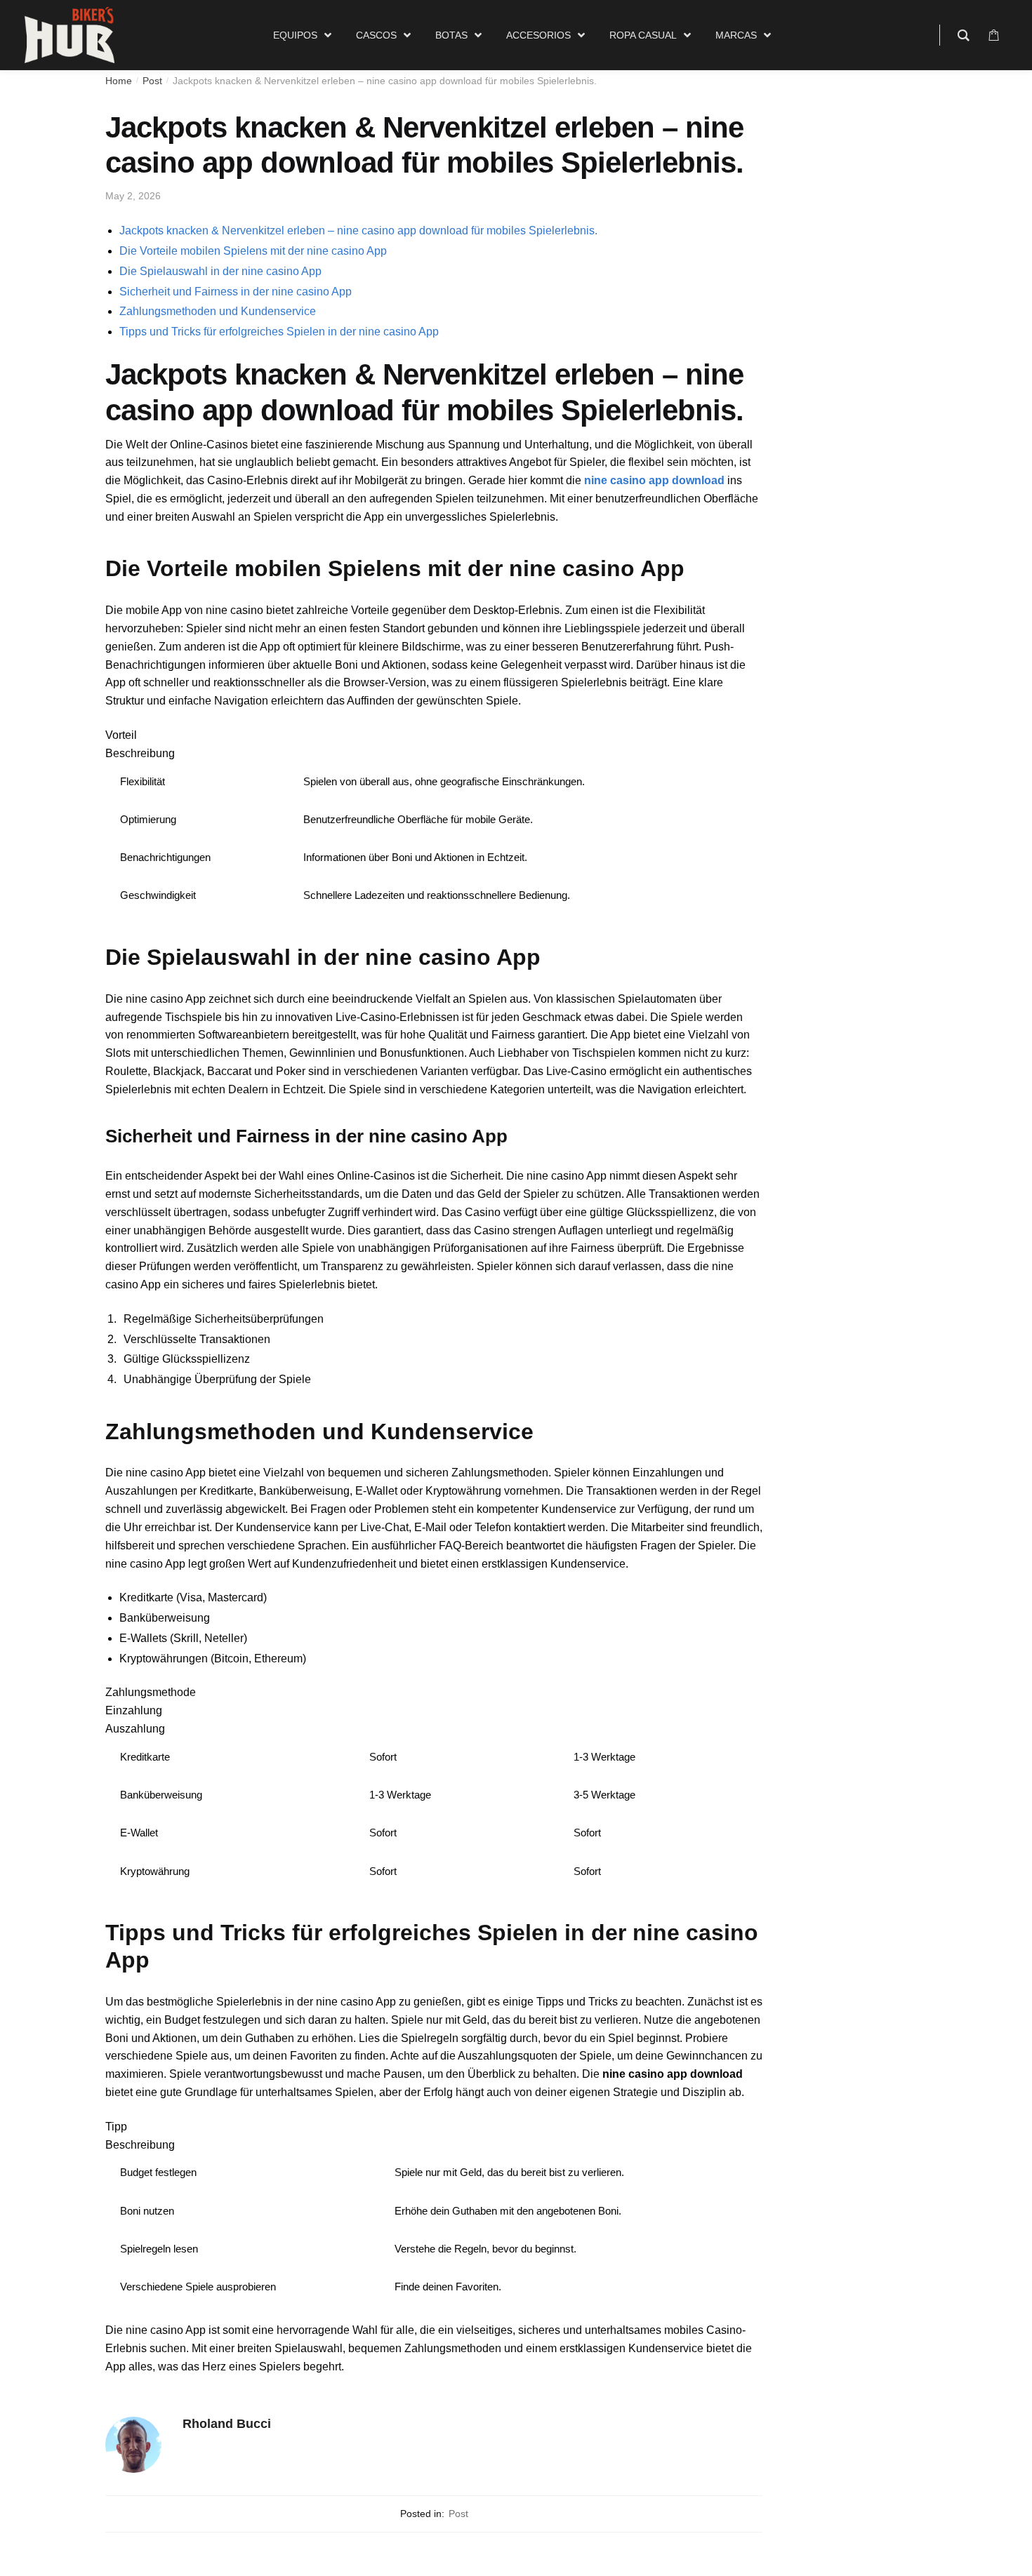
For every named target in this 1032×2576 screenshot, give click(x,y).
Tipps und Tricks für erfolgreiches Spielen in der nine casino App (279, 332)
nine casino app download (654, 480)
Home (119, 81)
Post (152, 81)
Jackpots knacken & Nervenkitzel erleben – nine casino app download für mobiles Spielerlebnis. (358, 231)
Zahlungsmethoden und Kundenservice (218, 311)
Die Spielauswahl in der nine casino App (220, 271)
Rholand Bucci (227, 2424)
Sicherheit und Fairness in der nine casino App (236, 292)
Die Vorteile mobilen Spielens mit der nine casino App (253, 251)
